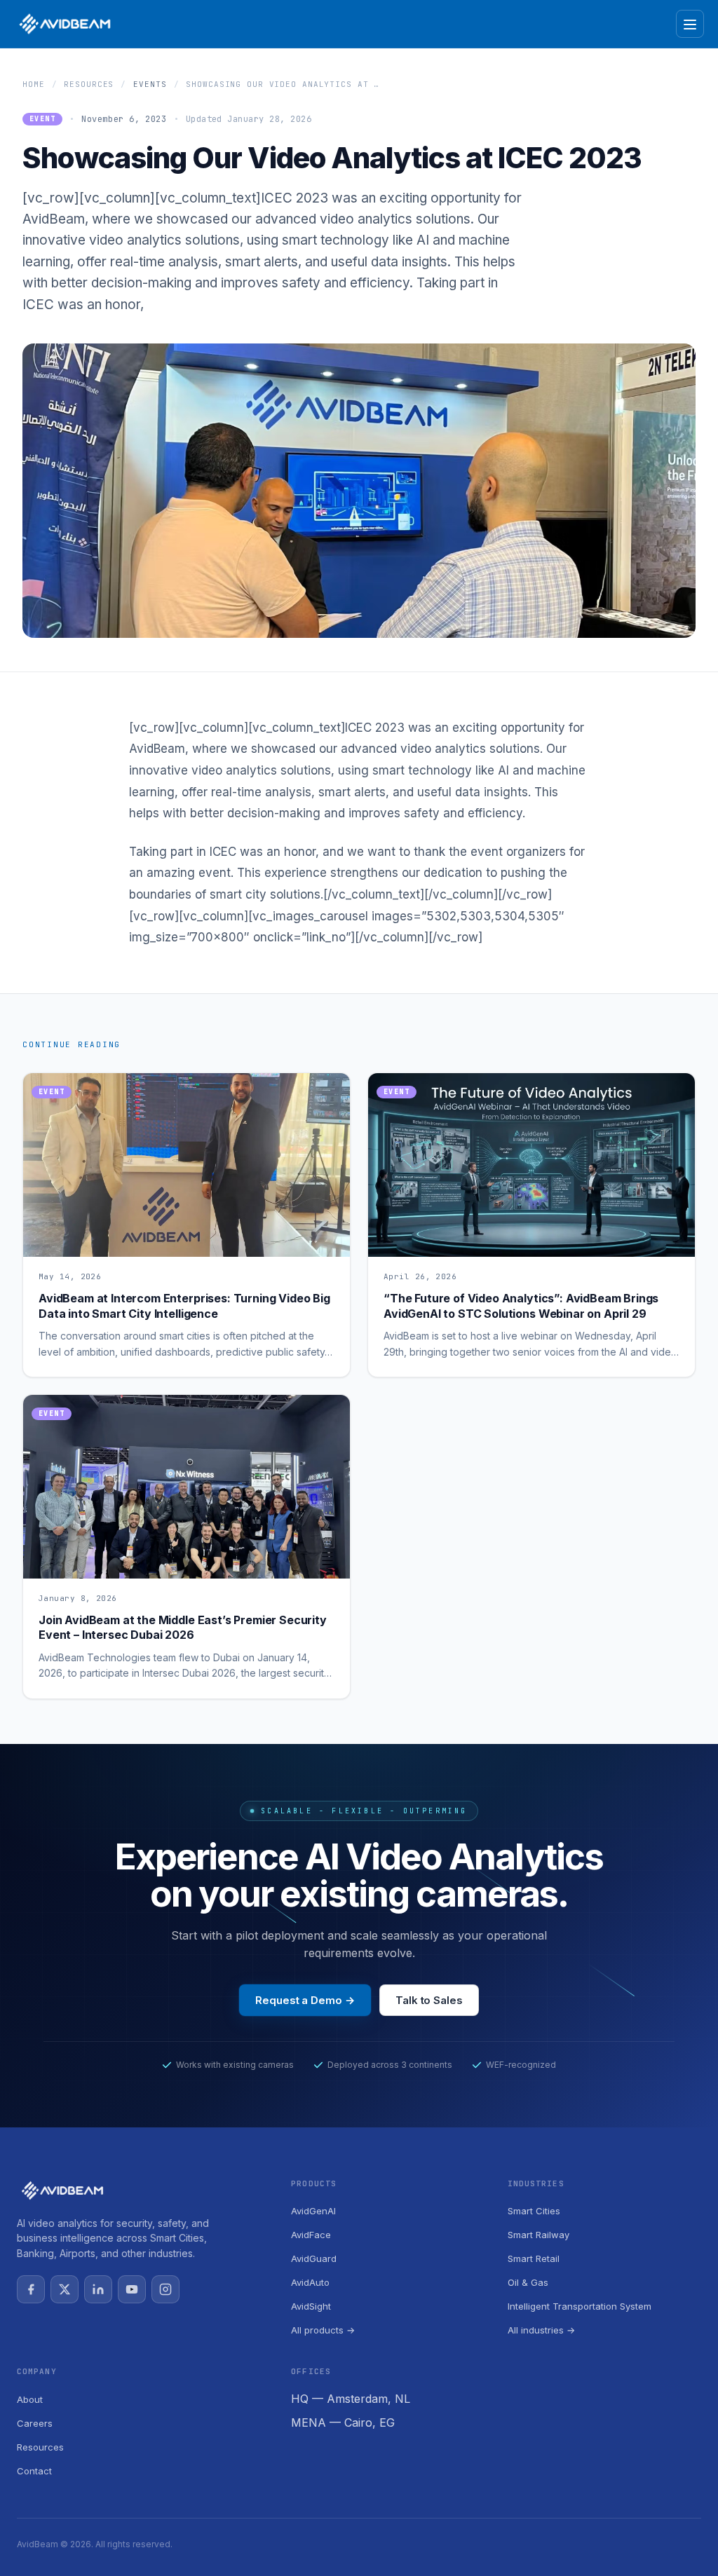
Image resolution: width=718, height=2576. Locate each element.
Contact (34, 2471)
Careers (35, 2423)
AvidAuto (310, 2282)
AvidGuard (314, 2258)
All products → (323, 2330)
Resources (89, 84)
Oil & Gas (528, 2282)
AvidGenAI (313, 2211)
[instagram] (165, 2289)
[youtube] (132, 2289)
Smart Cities (534, 2211)
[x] (65, 2289)
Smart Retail (534, 2258)
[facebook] (31, 2289)
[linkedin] (98, 2289)
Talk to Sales (429, 2000)
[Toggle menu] (690, 24)
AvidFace (311, 2235)
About (30, 2399)
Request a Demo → (305, 2000)
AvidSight (311, 2306)
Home (34, 84)
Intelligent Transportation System (580, 2306)
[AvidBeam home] (65, 24)
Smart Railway (538, 2235)
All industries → (541, 2330)
